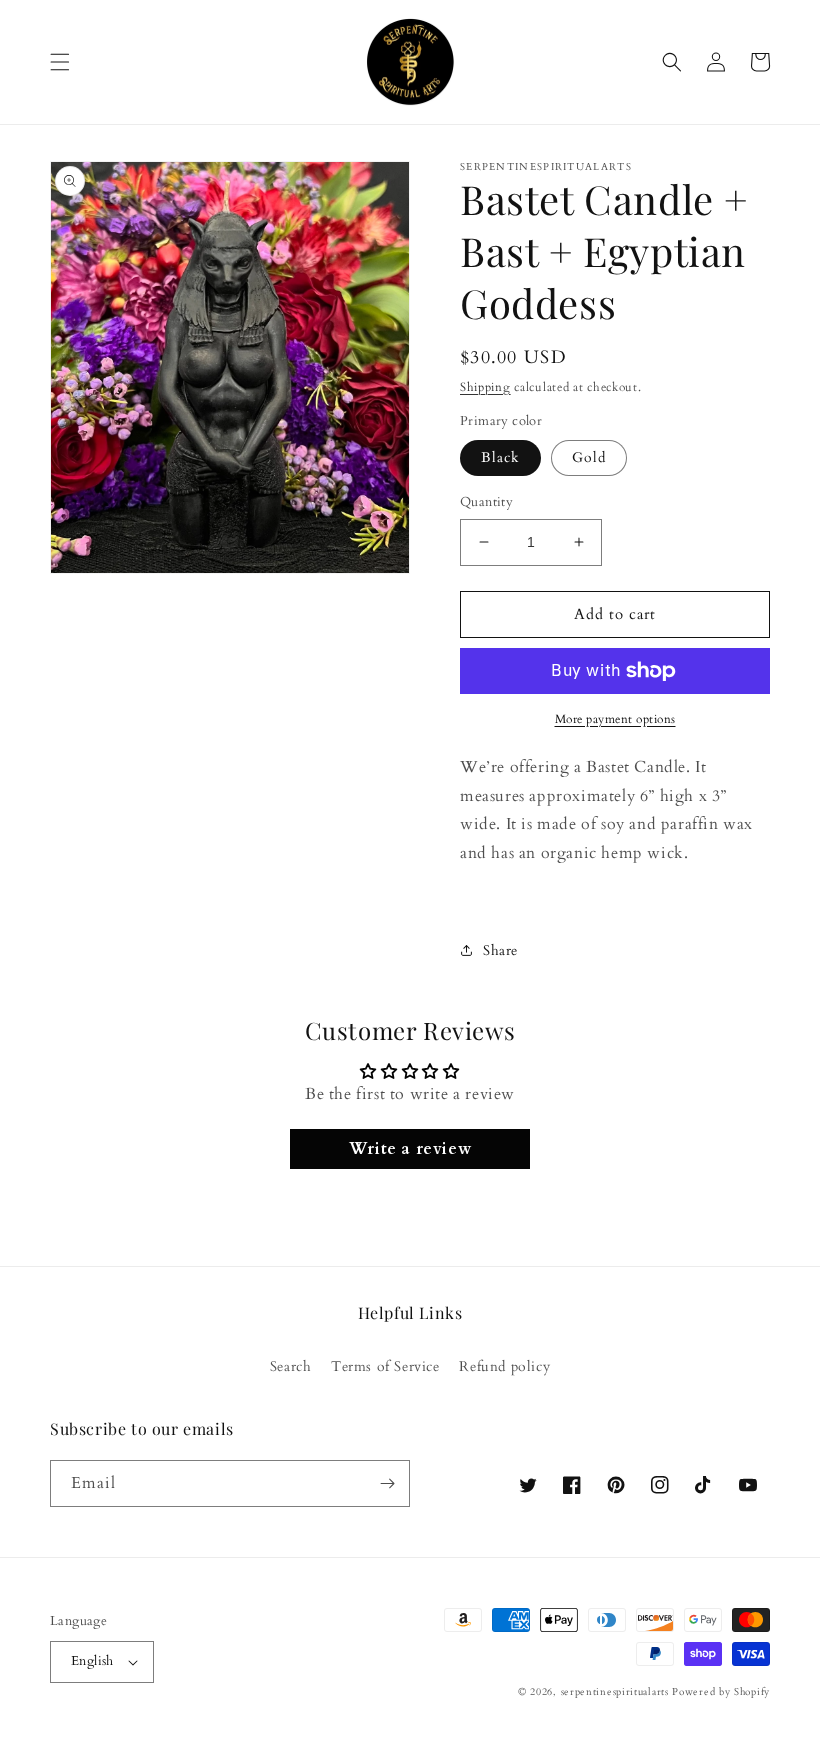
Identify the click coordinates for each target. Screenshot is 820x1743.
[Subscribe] (387, 1483)
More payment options (615, 719)
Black (500, 457)
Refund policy (504, 1366)
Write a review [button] (410, 1149)
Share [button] (500, 950)
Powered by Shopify (721, 1692)
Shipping (485, 387)
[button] (60, 62)
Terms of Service (385, 1366)
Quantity (486, 502)
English (92, 1661)
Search (291, 1366)
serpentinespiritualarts (615, 1692)
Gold (589, 457)
